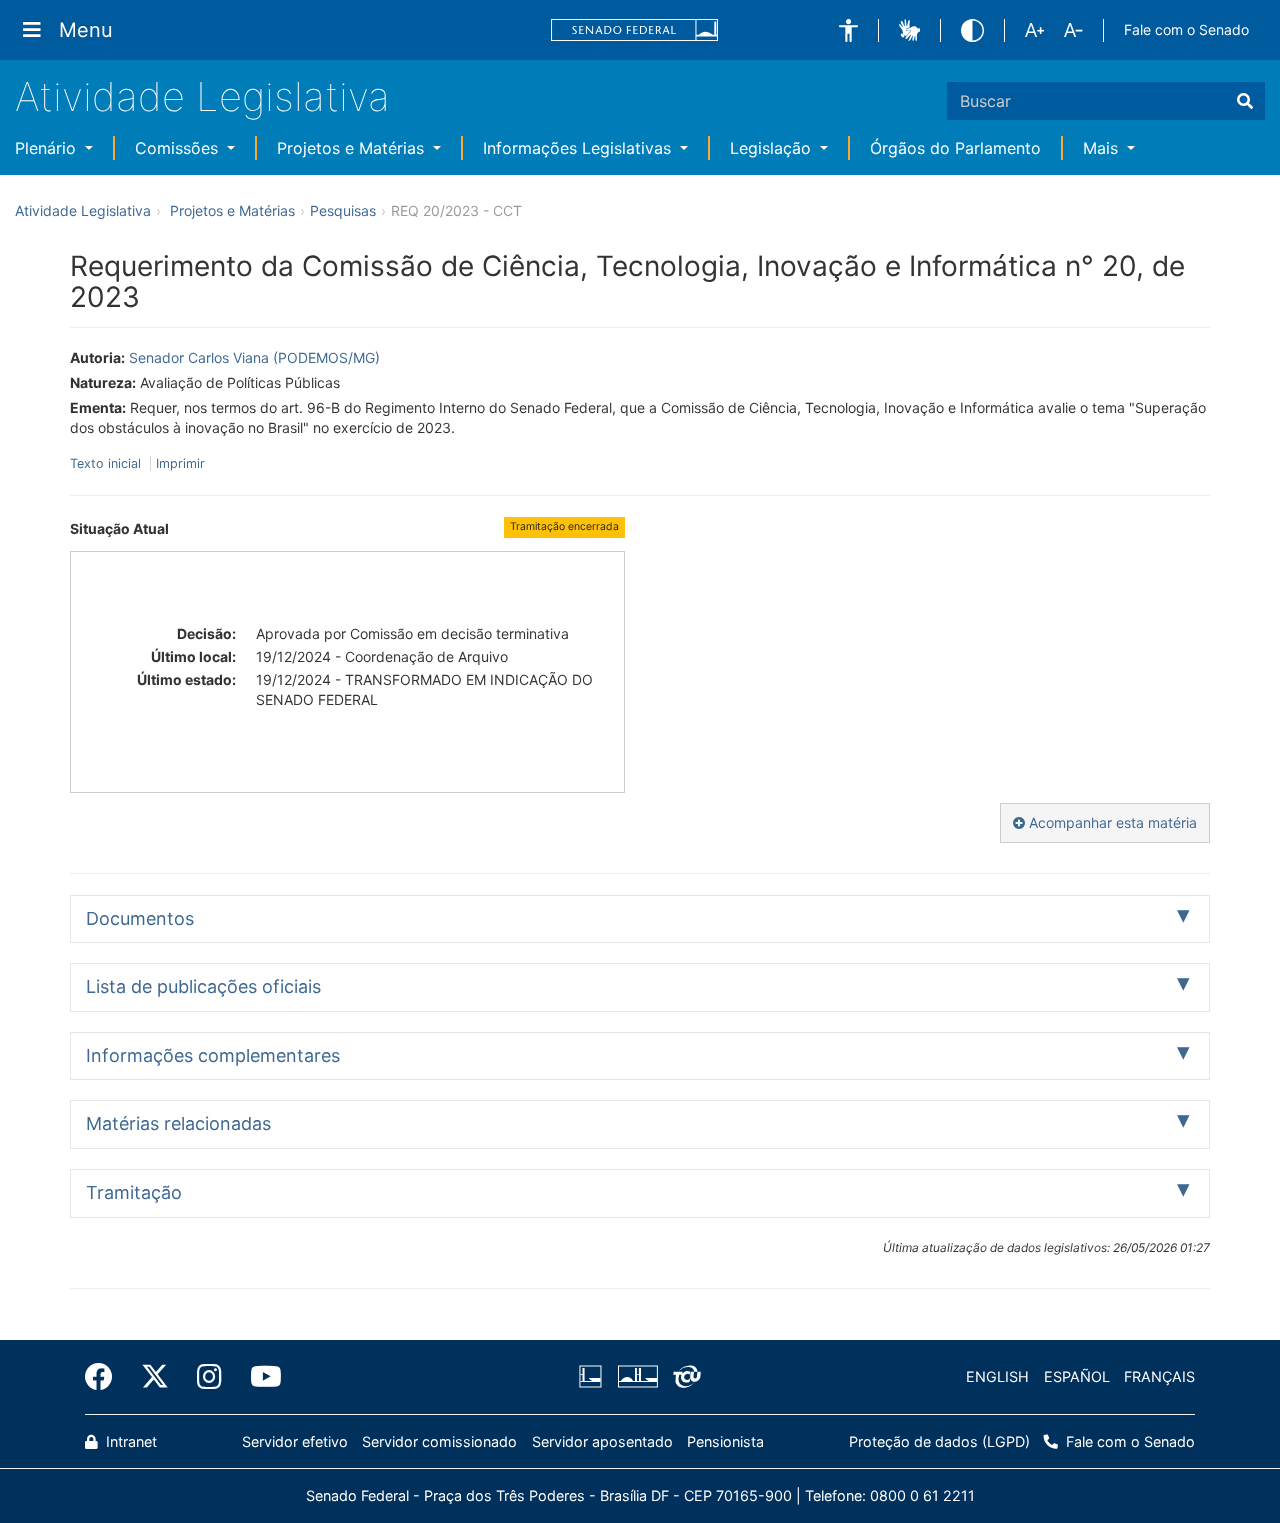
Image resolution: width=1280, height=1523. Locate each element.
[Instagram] (209, 1377)
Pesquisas (343, 210)
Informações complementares (213, 1055)
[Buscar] (1245, 101)
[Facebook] (106, 1377)
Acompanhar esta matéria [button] (1111, 822)
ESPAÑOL (1077, 1376)
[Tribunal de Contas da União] (683, 1377)
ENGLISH (997, 1376)
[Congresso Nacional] (637, 1377)
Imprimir (180, 463)
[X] (155, 1377)
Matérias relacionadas (178, 1123)
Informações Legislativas (579, 148)
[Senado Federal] (635, 30)
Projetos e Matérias (353, 148)
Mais (1103, 148)
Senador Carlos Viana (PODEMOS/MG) (254, 357)
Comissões (179, 148)
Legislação (773, 148)
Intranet (129, 1441)
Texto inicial (107, 463)
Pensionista (725, 1441)
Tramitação (134, 1192)
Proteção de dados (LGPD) (939, 1441)
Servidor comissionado (439, 1441)
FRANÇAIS (1159, 1376)
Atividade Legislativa (202, 96)
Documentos (140, 918)
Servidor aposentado (602, 1441)
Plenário (48, 148)
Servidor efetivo (295, 1441)
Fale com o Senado (1186, 29)
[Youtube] (259, 1377)
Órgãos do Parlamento (955, 148)
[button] (848, 30)
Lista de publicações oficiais (203, 986)
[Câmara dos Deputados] (594, 1377)
